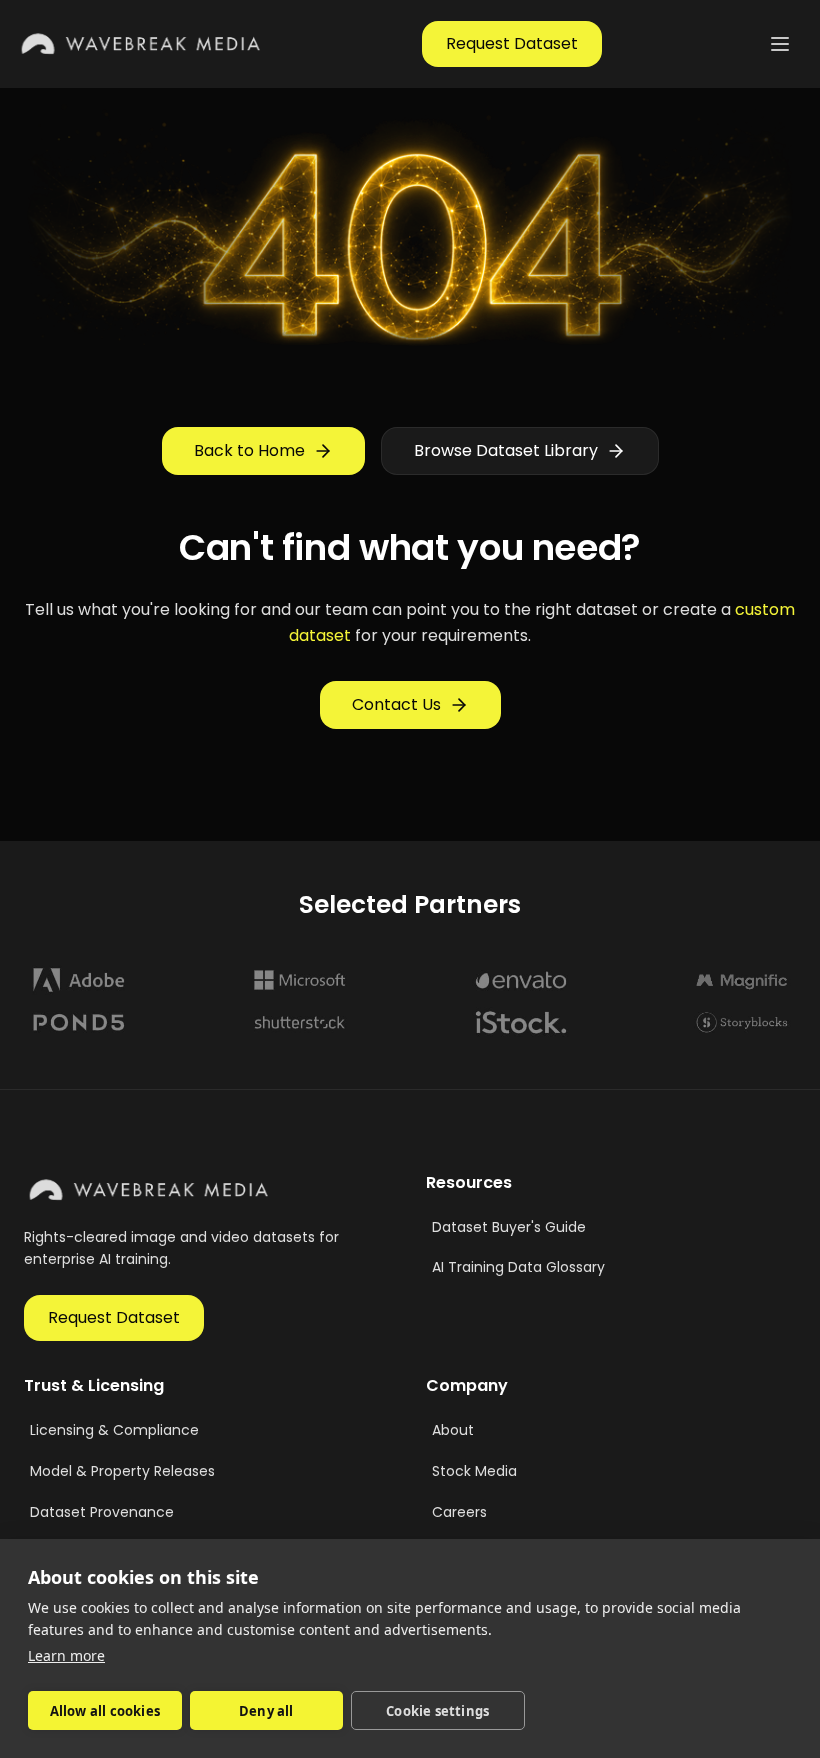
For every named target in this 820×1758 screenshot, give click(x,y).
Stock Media (474, 1471)
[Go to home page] (142, 44)
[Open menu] (780, 44)
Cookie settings (437, 1711)
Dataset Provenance (102, 1512)
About (453, 1430)
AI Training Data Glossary (518, 1267)
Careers (459, 1512)
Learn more (66, 1655)
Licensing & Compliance (114, 1430)
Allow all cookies (105, 1711)
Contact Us (396, 704)
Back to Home (249, 450)
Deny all (266, 1711)
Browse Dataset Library (506, 450)
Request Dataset (512, 43)
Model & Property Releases (122, 1471)
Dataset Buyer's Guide (509, 1227)
